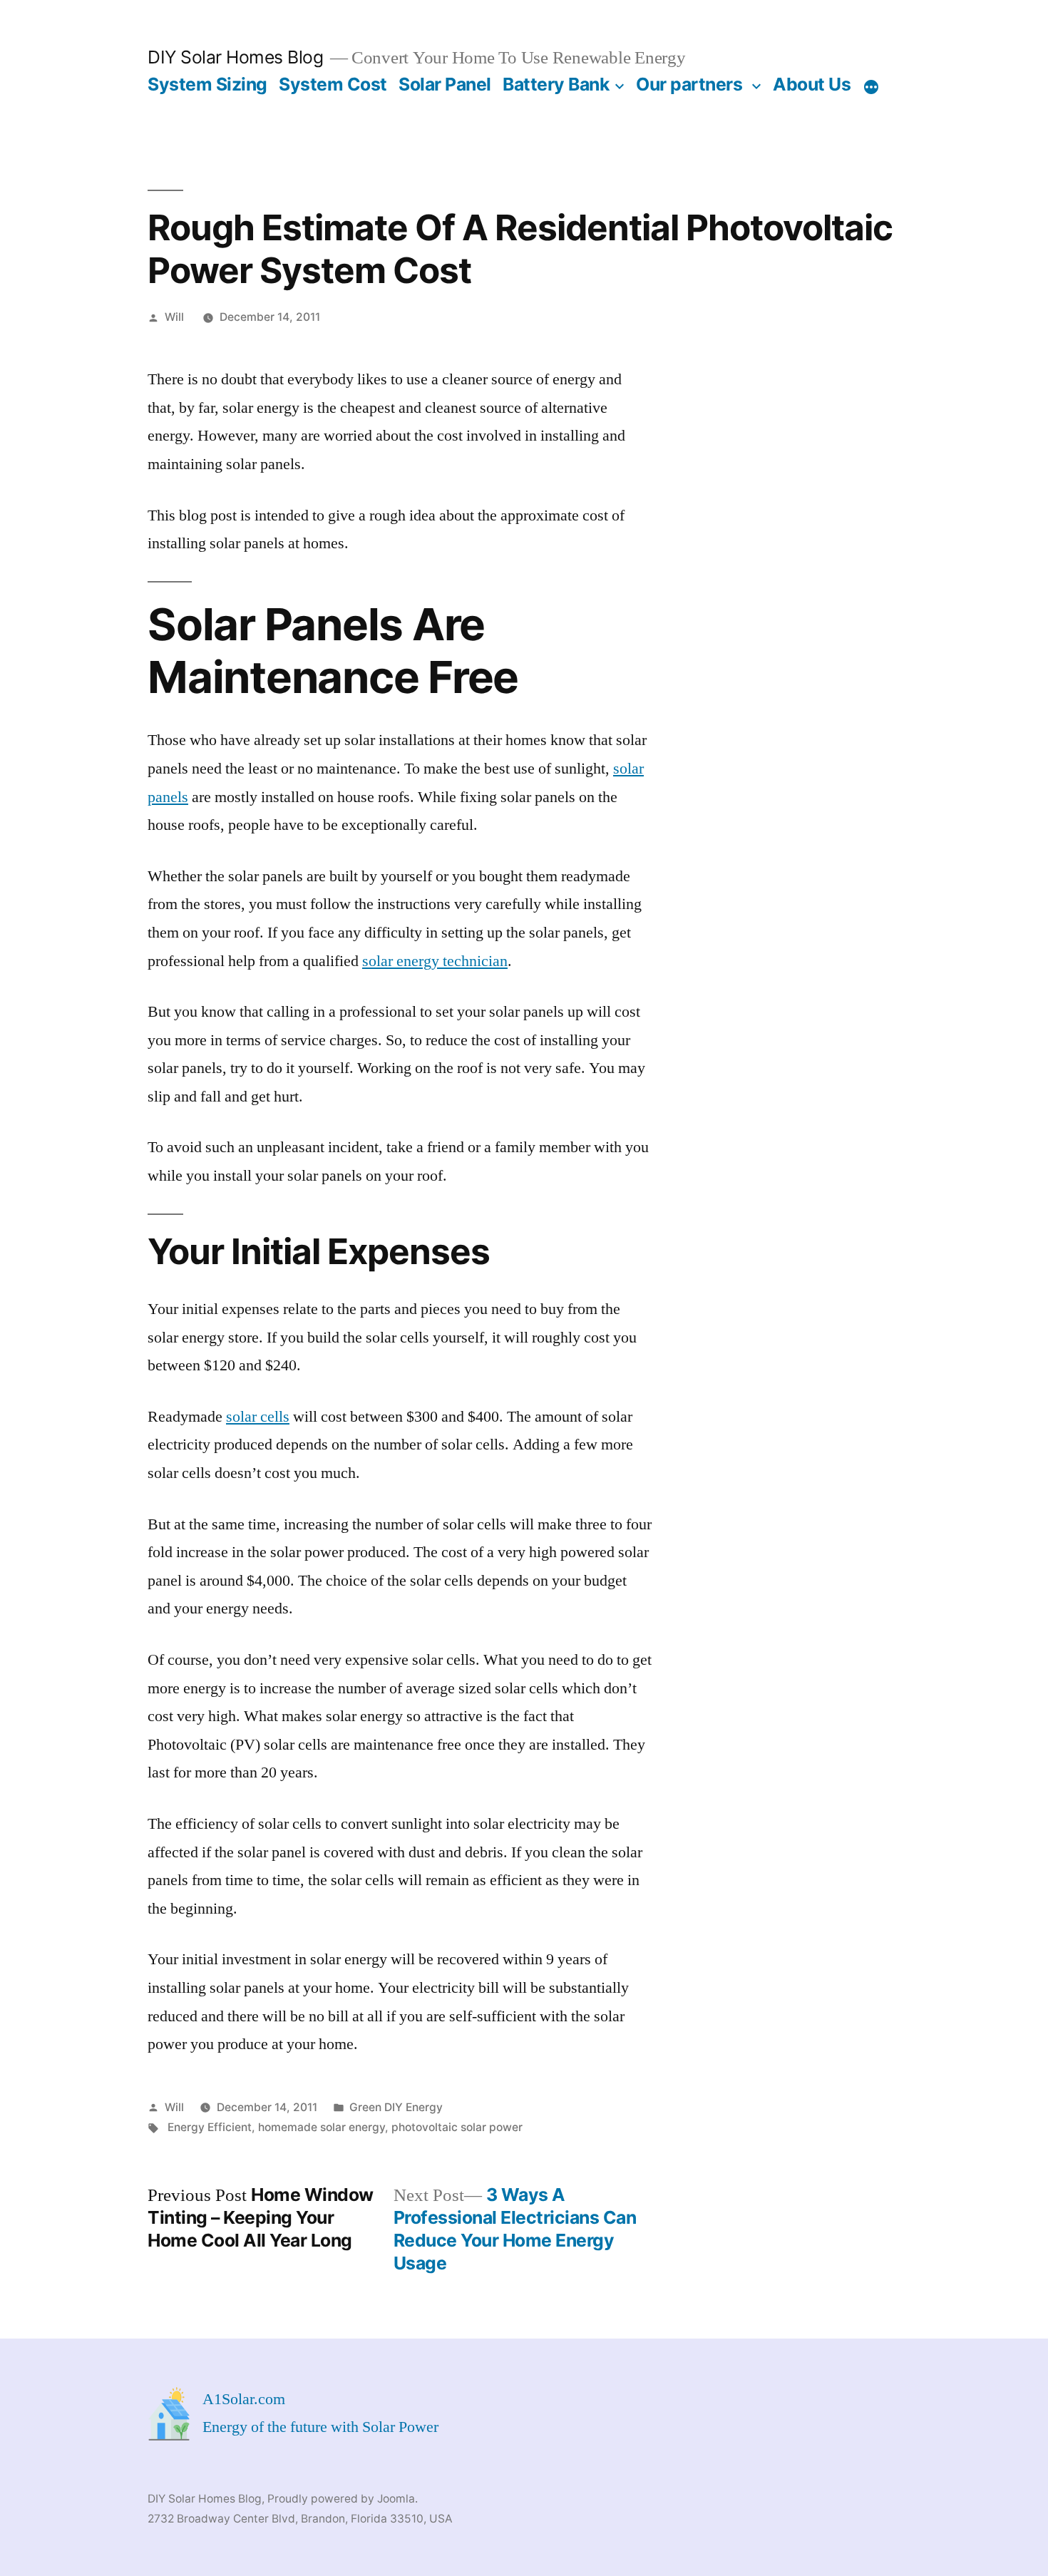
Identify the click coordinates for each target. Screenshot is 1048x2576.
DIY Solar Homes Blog (235, 57)
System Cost (333, 84)
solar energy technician (435, 961)
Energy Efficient (210, 2127)
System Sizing (207, 84)
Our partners (689, 84)
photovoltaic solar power (457, 2127)
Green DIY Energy (396, 2107)
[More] (871, 87)
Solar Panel (445, 84)
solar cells (258, 1417)
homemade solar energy (322, 2127)
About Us (812, 84)
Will (174, 317)
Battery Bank (556, 84)
